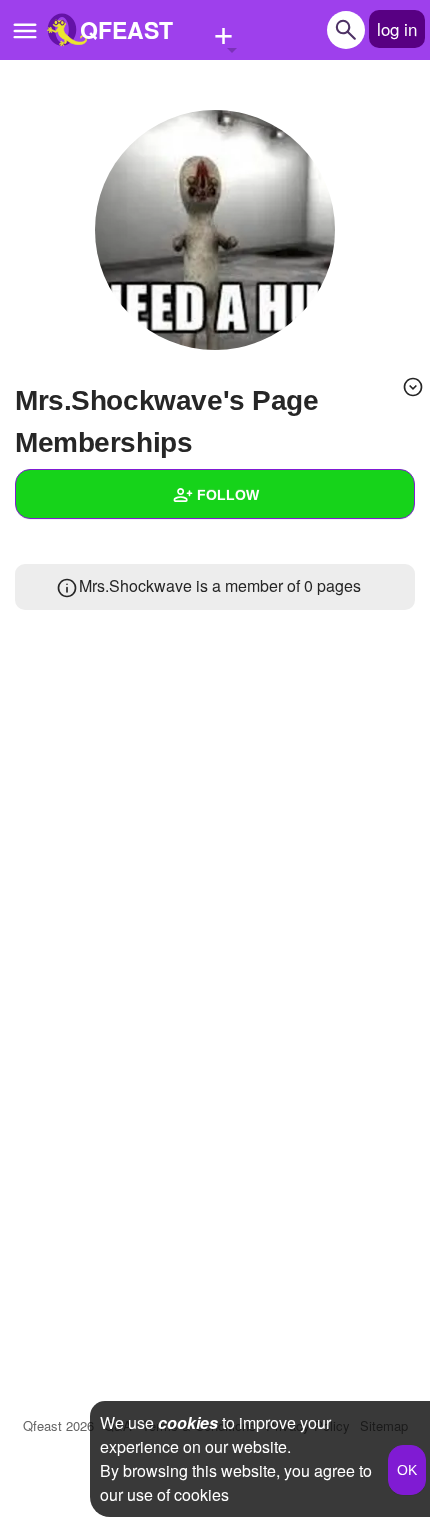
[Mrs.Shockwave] (215, 230)
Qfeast (58, 1425)
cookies (188, 1422)
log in (397, 28)
